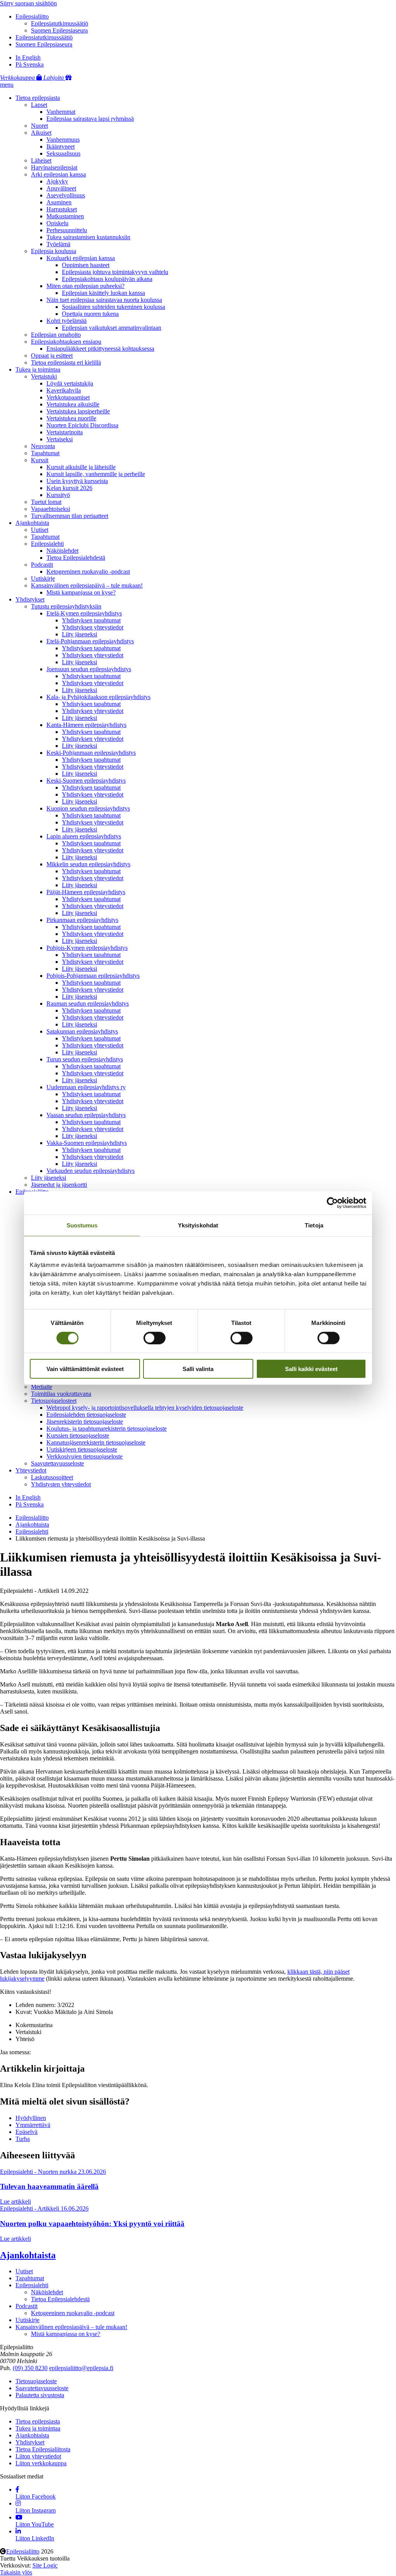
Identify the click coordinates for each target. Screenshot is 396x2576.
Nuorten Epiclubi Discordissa (82, 425)
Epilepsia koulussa (54, 251)
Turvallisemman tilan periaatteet (70, 516)
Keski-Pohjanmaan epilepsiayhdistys (91, 753)
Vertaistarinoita (65, 432)
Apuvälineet (61, 188)
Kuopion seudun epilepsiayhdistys (88, 808)
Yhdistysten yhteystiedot (61, 1484)
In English (28, 57)
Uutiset (40, 530)
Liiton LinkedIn (35, 2538)
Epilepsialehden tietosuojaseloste (86, 1415)
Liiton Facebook (36, 2496)
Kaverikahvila (64, 390)
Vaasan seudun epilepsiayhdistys (86, 1115)
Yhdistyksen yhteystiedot (93, 627)
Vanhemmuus (63, 140)
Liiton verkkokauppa (41, 2463)
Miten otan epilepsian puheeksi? (85, 286)
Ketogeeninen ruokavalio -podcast (88, 572)
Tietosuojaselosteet (54, 1401)
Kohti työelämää (67, 321)
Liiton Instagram (36, 2510)
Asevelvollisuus (66, 195)
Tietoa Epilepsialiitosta (43, 2449)
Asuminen (59, 202)
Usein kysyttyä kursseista (77, 481)
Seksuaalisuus (63, 153)
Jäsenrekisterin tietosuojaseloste (85, 1422)
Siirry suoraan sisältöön (28, 3)
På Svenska (30, 64)
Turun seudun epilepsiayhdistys (85, 1059)
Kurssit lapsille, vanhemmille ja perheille (96, 474)
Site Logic (45, 2565)
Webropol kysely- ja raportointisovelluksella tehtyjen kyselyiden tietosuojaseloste (145, 1408)
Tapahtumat (45, 453)
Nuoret (39, 126)
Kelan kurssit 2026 (69, 488)
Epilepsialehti (47, 544)
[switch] (154, 1338)
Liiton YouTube (35, 2524)
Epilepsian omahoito (56, 335)
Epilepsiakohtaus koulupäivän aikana (107, 279)
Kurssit (40, 460)
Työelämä (58, 244)
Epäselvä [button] (26, 2132)
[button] (7, 85)
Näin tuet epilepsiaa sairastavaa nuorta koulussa (104, 300)
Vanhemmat (61, 112)
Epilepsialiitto (32, 16)
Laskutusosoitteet (52, 1477)
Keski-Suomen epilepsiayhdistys (86, 781)
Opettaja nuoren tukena (90, 314)
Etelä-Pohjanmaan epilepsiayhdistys (90, 641)
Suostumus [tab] (82, 1225)
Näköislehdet (62, 551)
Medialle (42, 1387)
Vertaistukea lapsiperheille (78, 411)
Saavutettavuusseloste (57, 1463)
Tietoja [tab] (314, 1225)
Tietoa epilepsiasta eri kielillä (66, 362)
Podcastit (42, 565)
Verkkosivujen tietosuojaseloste (84, 1456)
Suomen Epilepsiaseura (59, 30)
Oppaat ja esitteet (52, 356)
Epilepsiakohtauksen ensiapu (66, 342)
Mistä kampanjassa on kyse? (81, 592)
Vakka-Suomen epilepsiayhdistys (87, 1143)
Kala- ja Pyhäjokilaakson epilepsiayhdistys (98, 697)
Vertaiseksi (60, 439)
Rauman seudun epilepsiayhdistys (88, 1003)
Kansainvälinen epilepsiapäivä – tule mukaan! (87, 585)
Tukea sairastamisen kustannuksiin (88, 237)
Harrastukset (62, 209)
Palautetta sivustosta (40, 2395)
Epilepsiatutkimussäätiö (60, 23)
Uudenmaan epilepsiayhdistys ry (86, 1087)
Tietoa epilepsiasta (38, 98)
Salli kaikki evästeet (311, 1369)
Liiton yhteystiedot (38, 2456)
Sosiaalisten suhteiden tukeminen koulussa (114, 307)
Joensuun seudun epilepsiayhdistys (89, 669)
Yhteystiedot (31, 1470)
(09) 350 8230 (30, 2368)
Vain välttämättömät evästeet (85, 1369)
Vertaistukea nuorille (71, 418)
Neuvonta (43, 446)
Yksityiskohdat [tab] (198, 1225)
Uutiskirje (43, 578)
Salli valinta (198, 1369)
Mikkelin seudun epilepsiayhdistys (88, 864)
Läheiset (41, 160)
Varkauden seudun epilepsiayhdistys (90, 1171)
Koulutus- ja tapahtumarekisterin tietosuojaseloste (107, 1429)
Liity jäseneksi (79, 634)
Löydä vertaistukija (70, 383)
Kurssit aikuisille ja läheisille (81, 467)
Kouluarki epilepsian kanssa (81, 258)
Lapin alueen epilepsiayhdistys (84, 836)
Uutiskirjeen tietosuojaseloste (82, 1449)
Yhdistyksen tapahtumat (91, 620)
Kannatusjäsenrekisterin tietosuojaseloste (96, 1442)
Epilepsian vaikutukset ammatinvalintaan (112, 328)
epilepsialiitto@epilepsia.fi (81, 2368)
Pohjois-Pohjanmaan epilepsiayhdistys (93, 976)
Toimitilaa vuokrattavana (61, 1394)
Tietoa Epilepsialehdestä (76, 558)
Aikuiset (41, 133)
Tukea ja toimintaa (38, 369)
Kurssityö (58, 495)
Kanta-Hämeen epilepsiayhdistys (86, 725)
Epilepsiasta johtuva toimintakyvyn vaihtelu (115, 272)
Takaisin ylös (16, 2572)
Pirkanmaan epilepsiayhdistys (82, 920)
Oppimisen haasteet (86, 265)
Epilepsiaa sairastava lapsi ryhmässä (90, 119)
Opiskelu (57, 223)
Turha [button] (23, 2139)
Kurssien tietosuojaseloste (78, 1435)
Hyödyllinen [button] (31, 2118)
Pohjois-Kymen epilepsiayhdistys (87, 948)
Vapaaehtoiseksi (50, 509)
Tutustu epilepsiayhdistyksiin (66, 606)
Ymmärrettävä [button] (33, 2125)
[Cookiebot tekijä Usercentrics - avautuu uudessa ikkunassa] (332, 1203)
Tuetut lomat (46, 502)
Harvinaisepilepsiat (54, 167)
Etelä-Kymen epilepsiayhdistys (84, 613)
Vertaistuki (44, 376)
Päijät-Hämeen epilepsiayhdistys (86, 892)
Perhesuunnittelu (67, 230)
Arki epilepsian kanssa (58, 174)
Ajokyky (57, 181)
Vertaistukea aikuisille (73, 404)
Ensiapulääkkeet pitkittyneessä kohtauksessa (100, 349)
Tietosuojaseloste (36, 2381)
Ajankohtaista (32, 523)
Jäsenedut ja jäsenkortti (59, 1185)
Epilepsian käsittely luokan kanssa (103, 293)
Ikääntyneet (61, 147)
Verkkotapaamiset (68, 397)
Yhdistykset (30, 599)
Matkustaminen (65, 216)
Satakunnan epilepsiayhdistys (82, 1031)
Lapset (39, 105)
